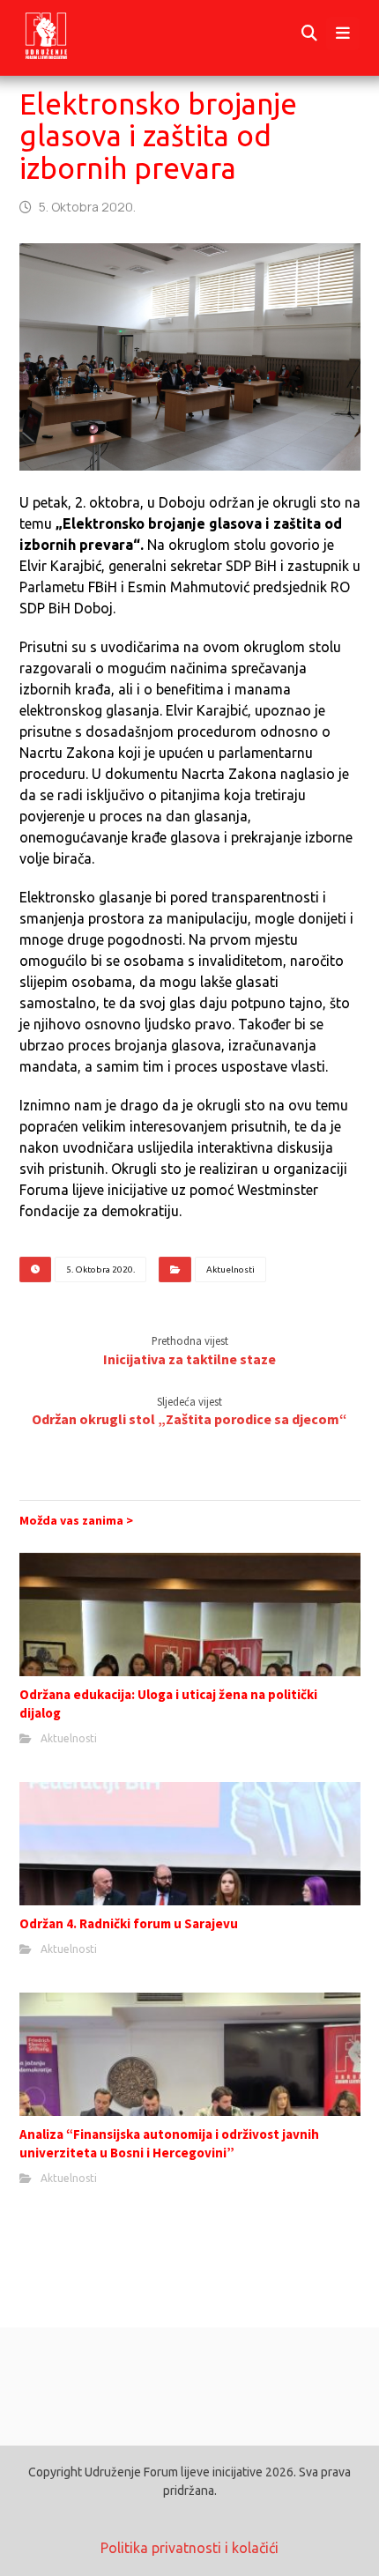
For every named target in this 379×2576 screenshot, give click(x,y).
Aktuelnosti (230, 1269)
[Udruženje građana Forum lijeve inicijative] (62, 34)
